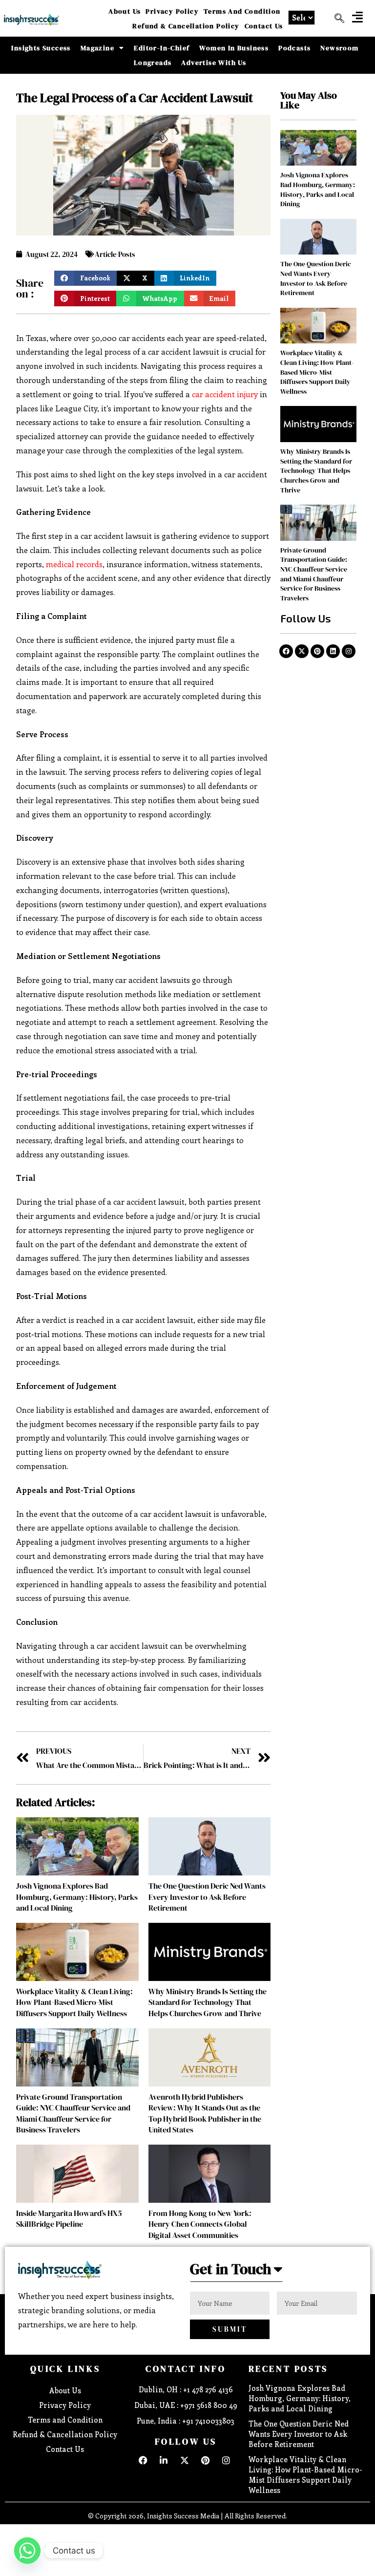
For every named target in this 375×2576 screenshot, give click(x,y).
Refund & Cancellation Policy (186, 26)
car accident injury (225, 394)
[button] (357, 17)
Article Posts (115, 254)
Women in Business (234, 48)
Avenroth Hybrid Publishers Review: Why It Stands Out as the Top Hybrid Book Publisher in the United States (205, 2113)
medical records (74, 564)
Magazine (97, 48)
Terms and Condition (242, 11)
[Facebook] (286, 651)
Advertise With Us (214, 63)
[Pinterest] (317, 651)
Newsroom (339, 48)
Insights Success (41, 48)
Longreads (153, 63)
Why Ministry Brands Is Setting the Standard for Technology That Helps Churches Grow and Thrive (208, 2002)
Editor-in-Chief (162, 48)
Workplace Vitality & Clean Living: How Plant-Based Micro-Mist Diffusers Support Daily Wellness (74, 2002)
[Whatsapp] (27, 2551)
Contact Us (264, 26)
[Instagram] (349, 651)
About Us (125, 11)
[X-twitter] (302, 651)
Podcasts (294, 48)
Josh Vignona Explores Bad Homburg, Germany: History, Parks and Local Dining (77, 1897)
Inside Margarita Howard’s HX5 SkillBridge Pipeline (69, 2218)
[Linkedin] (333, 651)
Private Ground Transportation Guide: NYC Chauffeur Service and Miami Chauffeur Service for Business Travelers (73, 2113)
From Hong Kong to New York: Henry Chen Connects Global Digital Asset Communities (200, 2224)
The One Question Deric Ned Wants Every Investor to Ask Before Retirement (207, 1897)
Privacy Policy (172, 11)
